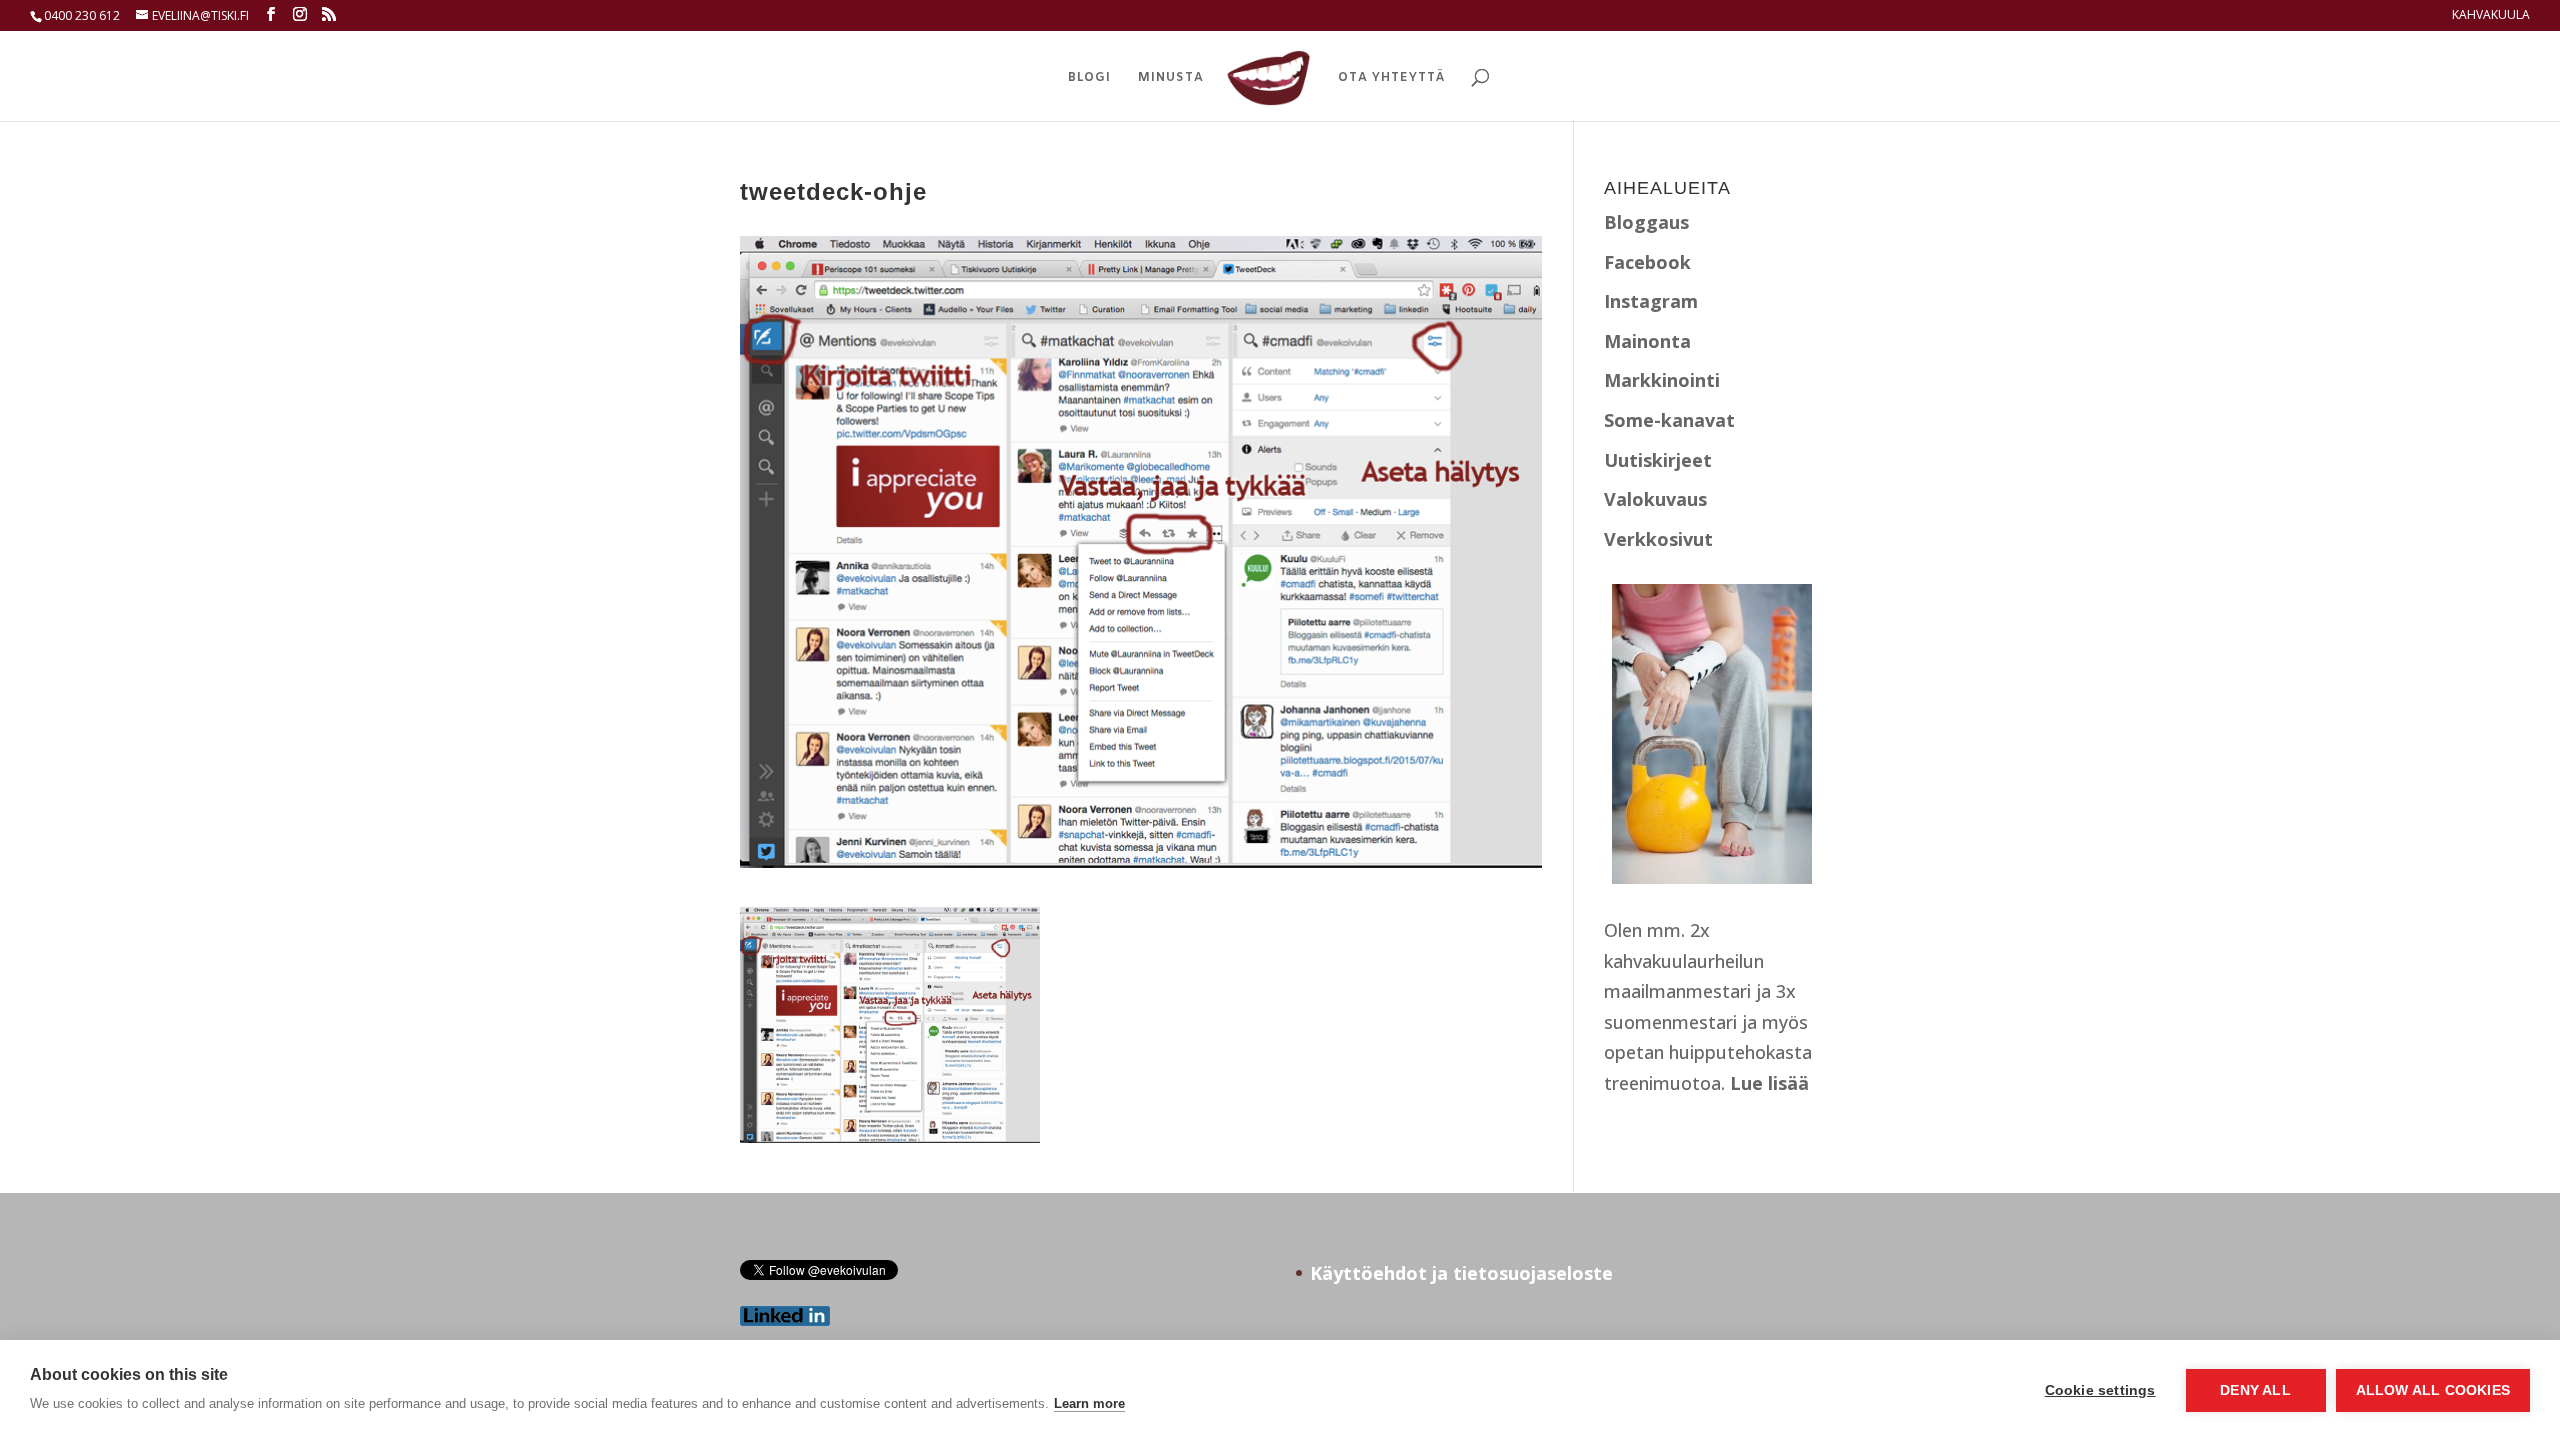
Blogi (1089, 78)
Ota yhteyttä (1391, 78)
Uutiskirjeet (1658, 460)
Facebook (1647, 262)
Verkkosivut (1658, 539)
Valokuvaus (1655, 499)
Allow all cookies (2433, 1390)
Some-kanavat (1669, 420)
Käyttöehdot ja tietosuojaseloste (1461, 1273)
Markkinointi (1662, 380)
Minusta (1171, 78)
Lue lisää (1769, 1083)
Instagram (1651, 301)
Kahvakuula (2491, 16)
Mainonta (1647, 341)
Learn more (1089, 1403)
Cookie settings (2100, 1390)
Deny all (2255, 1390)
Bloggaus (1646, 222)
